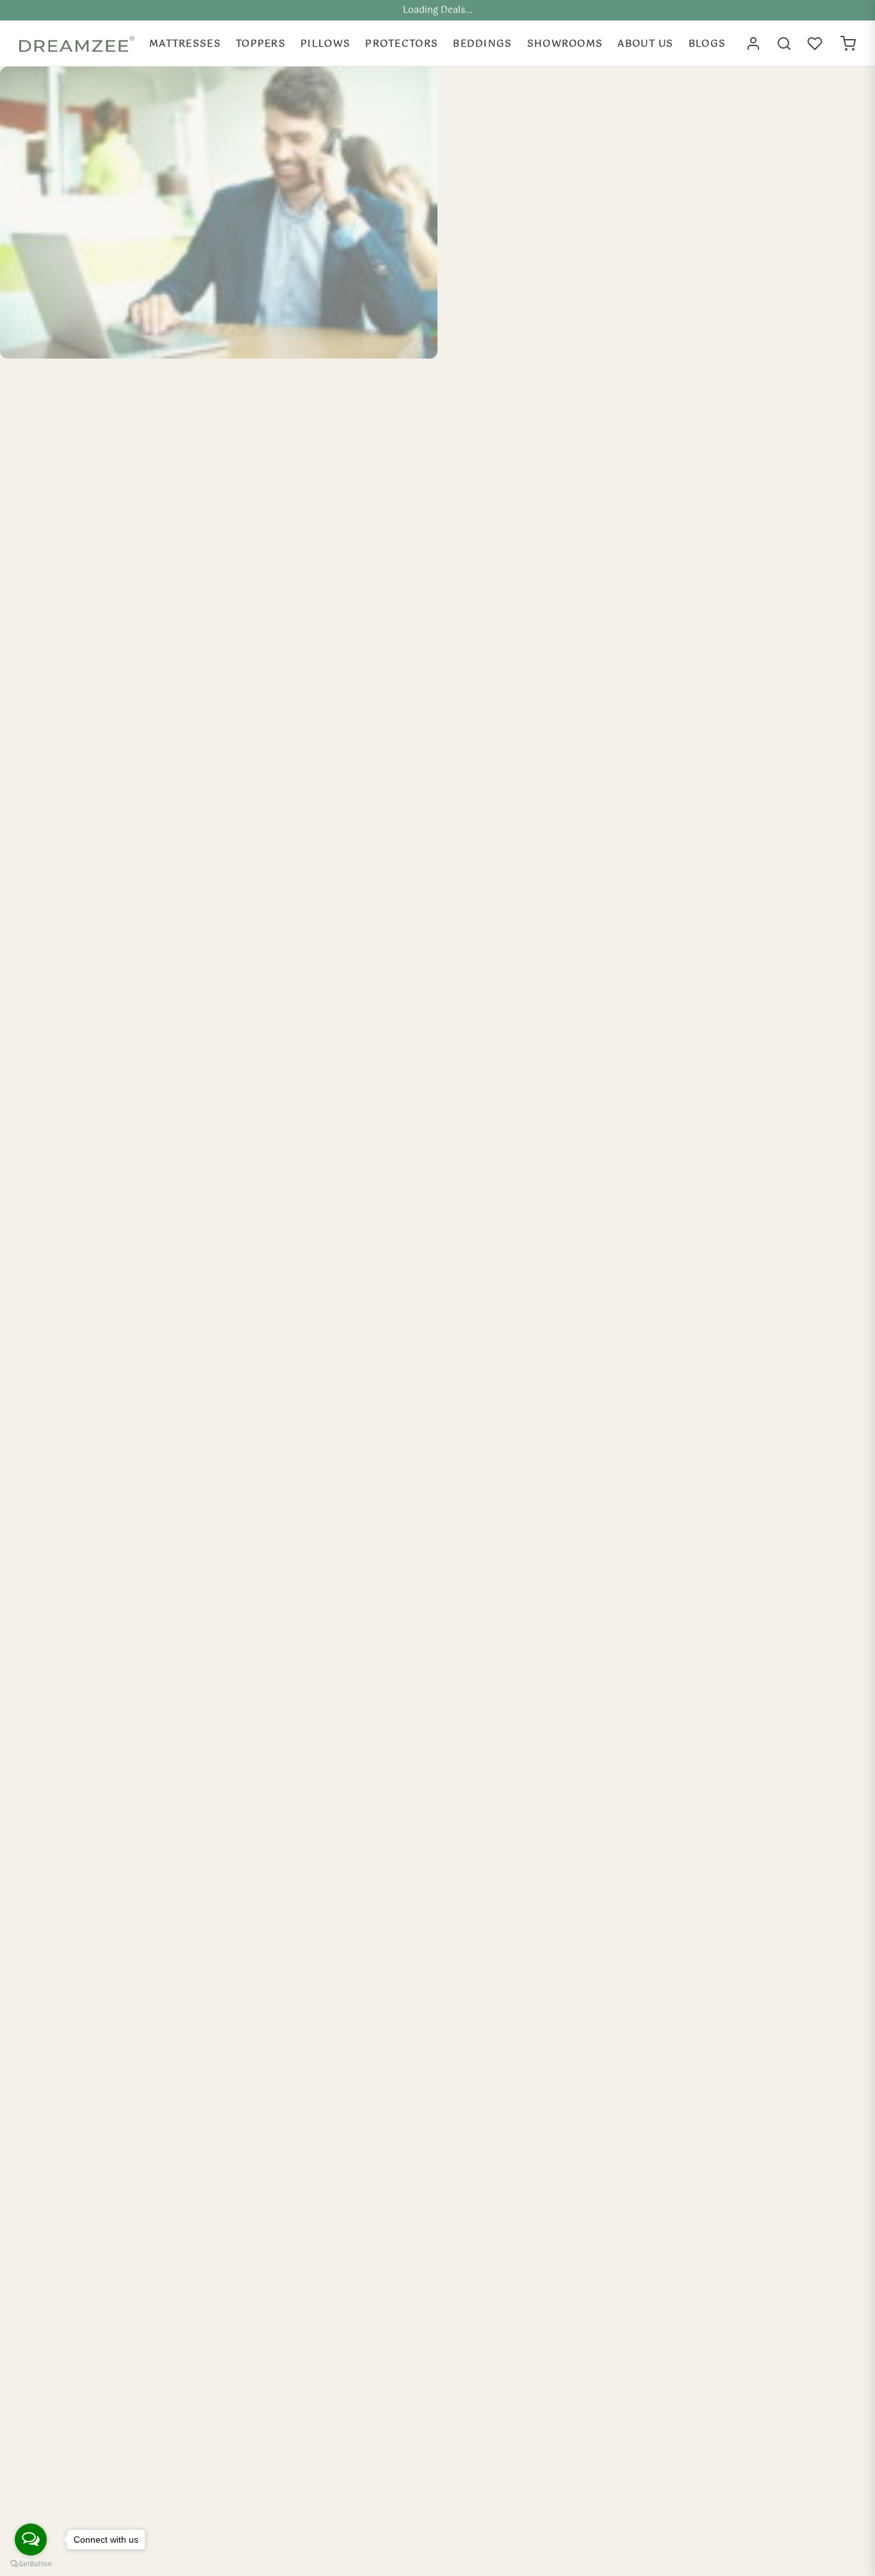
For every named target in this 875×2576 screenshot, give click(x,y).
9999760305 (708, 263)
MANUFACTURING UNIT (550, 603)
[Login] (753, 44)
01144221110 (707, 321)
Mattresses (185, 44)
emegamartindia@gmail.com (747, 187)
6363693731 (707, 224)
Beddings (482, 44)
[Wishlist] (816, 44)
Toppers (261, 44)
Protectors (402, 44)
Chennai (511, 463)
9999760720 (707, 283)
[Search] (784, 44)
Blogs (707, 44)
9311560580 (707, 244)
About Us (645, 44)
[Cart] (848, 44)
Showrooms (565, 44)
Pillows (325, 44)
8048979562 (708, 302)
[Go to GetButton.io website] (31, 2564)
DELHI (506, 166)
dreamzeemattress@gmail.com (753, 167)
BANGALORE (522, 306)
